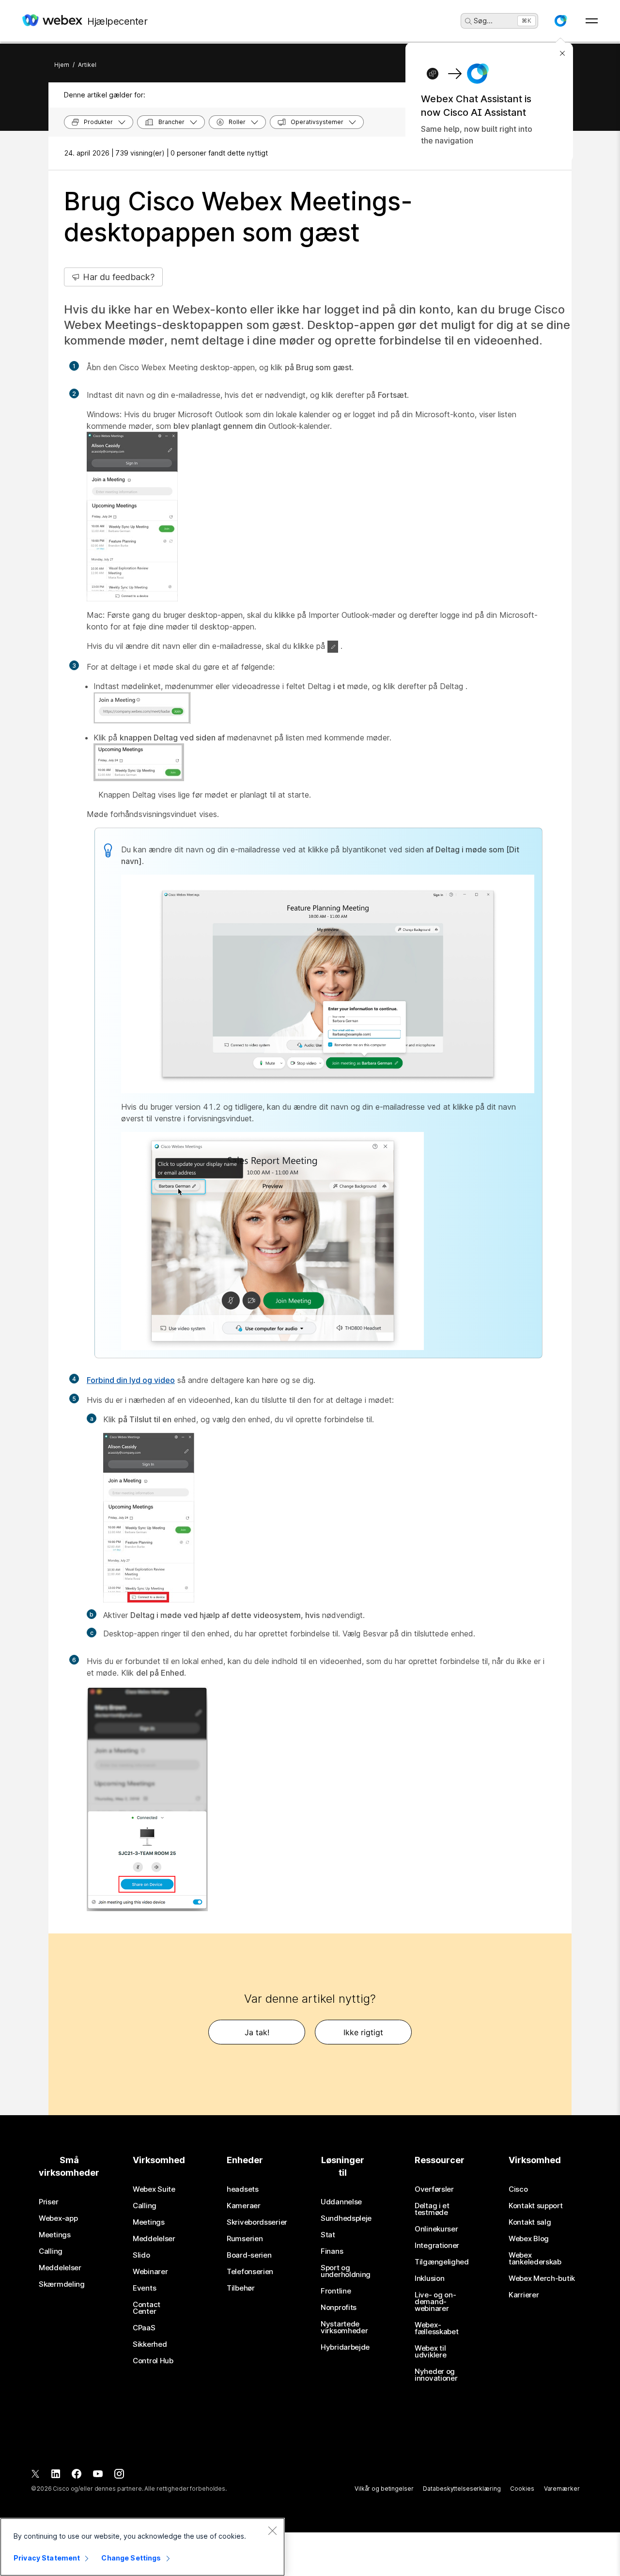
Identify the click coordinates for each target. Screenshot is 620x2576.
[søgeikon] (468, 21)
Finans (332, 2251)
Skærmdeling (62, 2284)
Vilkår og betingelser (384, 2489)
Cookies (522, 2489)
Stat (328, 2235)
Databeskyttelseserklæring (462, 2489)
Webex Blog (529, 2239)
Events (144, 2288)
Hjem (62, 65)
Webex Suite (154, 2189)
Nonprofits (339, 2308)
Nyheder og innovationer (436, 2375)
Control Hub (153, 2361)
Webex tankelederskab (535, 2259)
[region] (142, 2547)
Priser (48, 2202)
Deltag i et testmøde (432, 2209)
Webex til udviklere (430, 2352)
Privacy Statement (47, 2558)
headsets (243, 2189)
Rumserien (245, 2239)
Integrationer (437, 2246)
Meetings (55, 2235)
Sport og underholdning (346, 2271)
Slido (141, 2255)
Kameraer (244, 2206)
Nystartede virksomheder (344, 2327)
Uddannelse (341, 2202)
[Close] (272, 2530)
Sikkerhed (150, 2344)
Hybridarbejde (345, 2347)
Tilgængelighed (442, 2262)
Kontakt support (536, 2206)
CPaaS (144, 2328)
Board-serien (249, 2255)
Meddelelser (60, 2268)
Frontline (336, 2291)
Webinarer (150, 2272)
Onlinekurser (436, 2229)
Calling (51, 2251)
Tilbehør (241, 2288)
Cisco (518, 2189)
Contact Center (147, 2308)
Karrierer (524, 2295)
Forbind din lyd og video (131, 1380)
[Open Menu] (592, 21)
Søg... (483, 21)
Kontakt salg (530, 2222)
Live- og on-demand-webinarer (435, 2302)
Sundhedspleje (346, 2218)
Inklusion (429, 2278)
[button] (560, 21)
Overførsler (434, 2189)
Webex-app (58, 2218)
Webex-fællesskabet (436, 2328)
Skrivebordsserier (257, 2222)
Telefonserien (250, 2272)
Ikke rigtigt (363, 2032)
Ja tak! (257, 2032)
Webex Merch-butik (542, 2278)
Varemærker (562, 2489)
